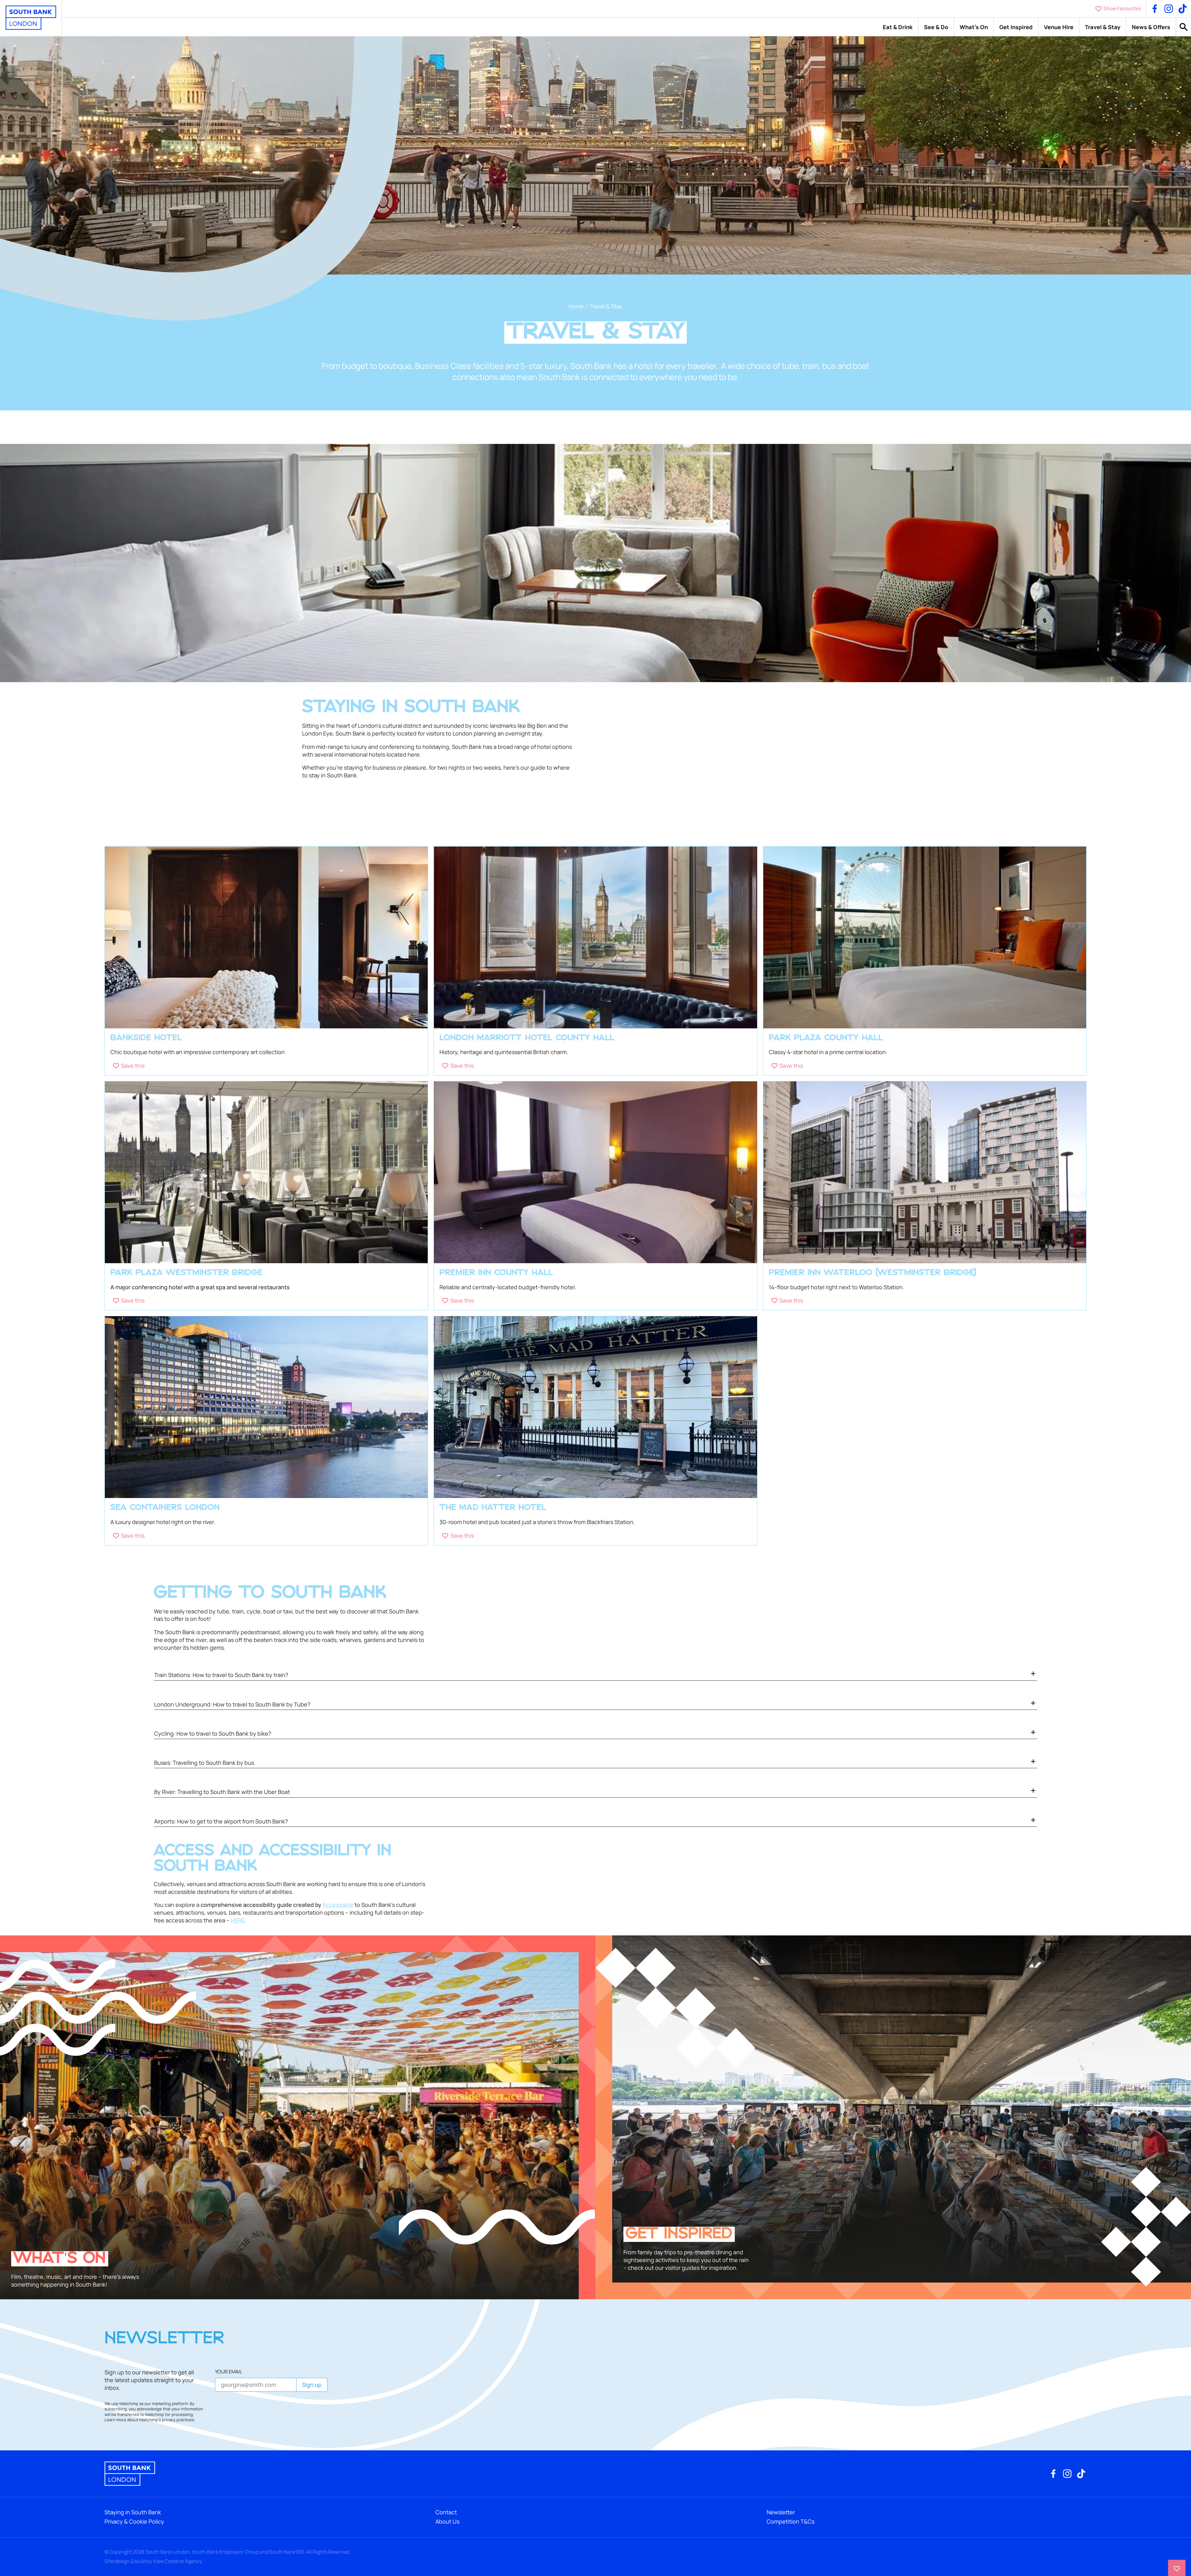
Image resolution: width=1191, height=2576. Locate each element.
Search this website (1184, 27)
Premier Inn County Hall (496, 1273)
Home (576, 306)
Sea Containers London (165, 1508)
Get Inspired (1016, 27)
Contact (446, 2512)
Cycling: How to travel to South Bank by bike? (213, 1733)
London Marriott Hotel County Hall (527, 1038)
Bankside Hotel (146, 1038)
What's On (974, 27)
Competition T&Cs (791, 2521)
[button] (129, 1066)
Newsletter (781, 2512)
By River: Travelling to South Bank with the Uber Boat (222, 1792)
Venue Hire (1059, 27)
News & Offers (1151, 27)
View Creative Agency (177, 2561)
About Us (447, 2521)
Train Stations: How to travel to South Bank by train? (221, 1675)
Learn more (115, 2420)
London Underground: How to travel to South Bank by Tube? (232, 1704)
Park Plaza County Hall (826, 1038)
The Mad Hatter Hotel (493, 1508)
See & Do (936, 27)
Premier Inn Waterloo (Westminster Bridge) (873, 1273)
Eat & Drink (898, 27)
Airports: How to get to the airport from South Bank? (221, 1821)
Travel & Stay (1103, 27)
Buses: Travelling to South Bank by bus (204, 1763)
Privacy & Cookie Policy (134, 2521)
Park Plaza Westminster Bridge (187, 1273)
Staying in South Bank (133, 2512)
